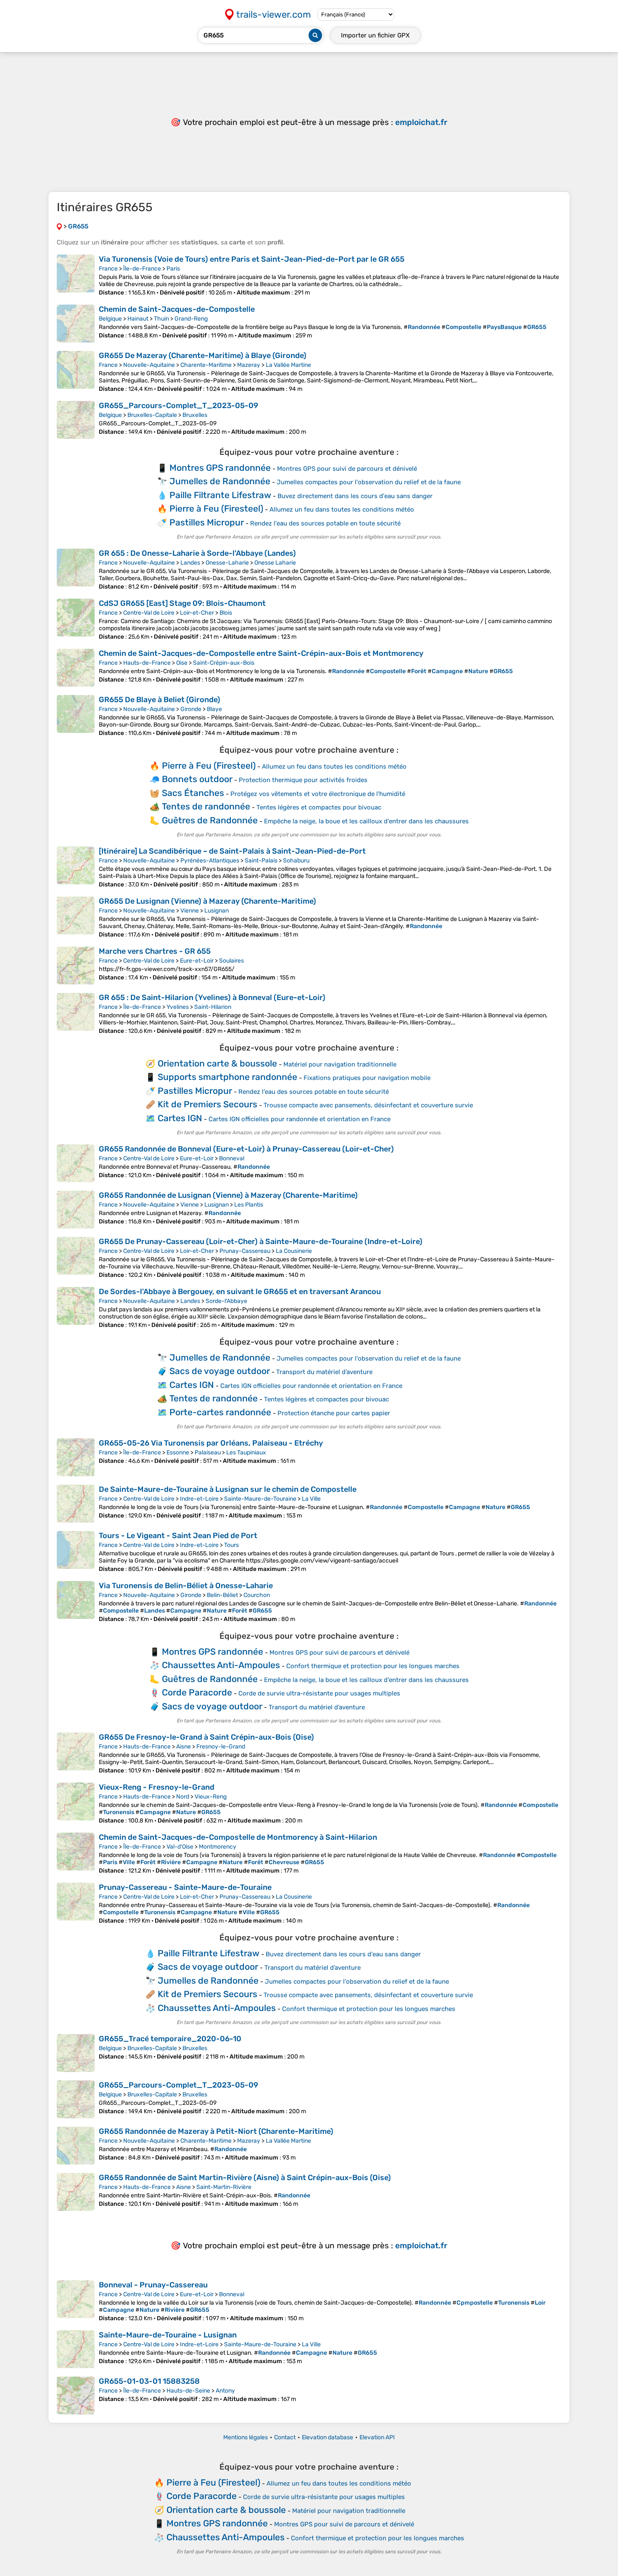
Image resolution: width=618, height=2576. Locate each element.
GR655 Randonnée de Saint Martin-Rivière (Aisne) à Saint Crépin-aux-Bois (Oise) (245, 2178)
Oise (182, 663)
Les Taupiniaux (246, 1452)
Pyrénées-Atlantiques (210, 861)
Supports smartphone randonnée (227, 1077)
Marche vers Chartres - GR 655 (155, 951)
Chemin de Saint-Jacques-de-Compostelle (177, 309)
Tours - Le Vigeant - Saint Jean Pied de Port (178, 1536)
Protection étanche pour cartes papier (334, 1413)
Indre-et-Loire (199, 1499)
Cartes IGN (180, 1118)
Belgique (110, 319)
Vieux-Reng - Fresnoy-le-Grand (157, 1787)
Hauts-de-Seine (188, 2391)
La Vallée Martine (288, 365)
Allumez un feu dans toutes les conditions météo (342, 509)
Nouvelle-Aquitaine (149, 365)
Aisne (184, 1747)
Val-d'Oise (180, 1847)
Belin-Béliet (222, 1595)
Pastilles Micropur (207, 522)
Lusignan (217, 911)
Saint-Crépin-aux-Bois (224, 663)
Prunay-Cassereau (245, 1251)
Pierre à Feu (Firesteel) (216, 508)
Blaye (214, 709)
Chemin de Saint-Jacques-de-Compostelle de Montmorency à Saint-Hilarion (238, 1837)
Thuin (161, 319)
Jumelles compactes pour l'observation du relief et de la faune (369, 482)
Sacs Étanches (193, 793)
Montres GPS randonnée (220, 468)
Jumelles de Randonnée (220, 481)
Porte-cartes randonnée (220, 1412)
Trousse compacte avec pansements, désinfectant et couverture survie (368, 1105)
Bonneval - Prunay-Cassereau (153, 2285)
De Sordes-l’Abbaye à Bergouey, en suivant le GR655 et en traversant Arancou (240, 1292)
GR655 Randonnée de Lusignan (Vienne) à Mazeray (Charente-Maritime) (228, 1195)
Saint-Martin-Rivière (224, 2187)
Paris (173, 269)
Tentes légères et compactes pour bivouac (319, 807)
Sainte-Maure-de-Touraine (260, 1499)
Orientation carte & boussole (217, 1063)
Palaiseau (208, 1452)
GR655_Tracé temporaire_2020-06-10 (170, 2039)
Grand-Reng (191, 319)
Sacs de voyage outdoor (220, 1371)
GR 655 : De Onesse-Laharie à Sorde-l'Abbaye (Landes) (197, 553)
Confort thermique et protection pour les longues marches (373, 1666)
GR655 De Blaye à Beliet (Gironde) (160, 700)
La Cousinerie (294, 1251)
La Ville (311, 1499)
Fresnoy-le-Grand (221, 1747)
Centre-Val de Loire (149, 613)
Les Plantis (249, 1205)
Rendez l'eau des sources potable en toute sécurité (325, 523)
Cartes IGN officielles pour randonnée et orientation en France (300, 1119)
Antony (225, 2391)
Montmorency (218, 1847)
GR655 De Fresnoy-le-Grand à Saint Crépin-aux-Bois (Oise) (206, 1737)
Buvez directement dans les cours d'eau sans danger (355, 496)
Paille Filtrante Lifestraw (220, 495)
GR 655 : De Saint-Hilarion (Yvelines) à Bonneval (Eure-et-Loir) (212, 998)
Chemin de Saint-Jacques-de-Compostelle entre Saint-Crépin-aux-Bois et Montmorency (261, 653)
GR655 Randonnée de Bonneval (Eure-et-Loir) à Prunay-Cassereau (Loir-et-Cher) (246, 1149)
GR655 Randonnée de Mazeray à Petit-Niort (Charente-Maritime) (216, 2131)
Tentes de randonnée (206, 806)
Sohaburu (296, 861)
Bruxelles (195, 415)
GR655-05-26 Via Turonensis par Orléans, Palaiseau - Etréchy (211, 1443)
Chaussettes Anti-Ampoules (221, 1665)
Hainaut (138, 319)
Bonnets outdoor (197, 779)
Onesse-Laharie (227, 563)
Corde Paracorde (197, 1692)
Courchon (257, 1595)
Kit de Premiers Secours (207, 1104)
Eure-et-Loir (197, 961)
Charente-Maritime (206, 365)
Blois (226, 613)
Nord (183, 1797)
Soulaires (231, 961)
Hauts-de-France (147, 663)
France (108, 269)
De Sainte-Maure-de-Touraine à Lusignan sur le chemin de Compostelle (228, 1489)
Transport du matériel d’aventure (324, 1372)
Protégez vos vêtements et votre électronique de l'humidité (318, 794)
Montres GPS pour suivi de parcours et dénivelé (347, 469)
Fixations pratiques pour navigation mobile (367, 1078)
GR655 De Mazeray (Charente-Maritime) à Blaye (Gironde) (203, 355)
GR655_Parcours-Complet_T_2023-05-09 (178, 406)
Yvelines (178, 1007)
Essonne (178, 1452)
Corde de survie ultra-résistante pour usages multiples (319, 1693)
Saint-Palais (261, 861)
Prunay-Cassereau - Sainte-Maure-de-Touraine (185, 1887)
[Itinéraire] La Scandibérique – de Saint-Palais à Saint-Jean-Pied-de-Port (232, 851)
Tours (231, 1545)
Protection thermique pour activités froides (303, 780)
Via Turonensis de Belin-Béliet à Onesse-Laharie (186, 1586)
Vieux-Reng (211, 1797)
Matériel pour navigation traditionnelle (340, 1064)
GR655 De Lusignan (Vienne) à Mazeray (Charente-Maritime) (207, 901)
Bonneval (232, 1158)
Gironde (191, 709)
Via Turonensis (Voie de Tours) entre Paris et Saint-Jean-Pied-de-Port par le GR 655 (252, 259)
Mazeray (249, 365)
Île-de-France (142, 269)
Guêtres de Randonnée (210, 820)
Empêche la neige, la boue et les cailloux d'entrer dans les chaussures (366, 821)
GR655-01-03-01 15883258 (149, 2381)
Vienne (190, 911)
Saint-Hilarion (213, 1007)
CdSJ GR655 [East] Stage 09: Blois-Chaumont (182, 603)
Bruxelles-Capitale (152, 415)
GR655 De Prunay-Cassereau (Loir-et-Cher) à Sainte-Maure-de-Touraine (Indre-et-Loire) (261, 1242)
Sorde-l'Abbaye (226, 1301)
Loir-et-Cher (197, 613)
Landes (190, 563)
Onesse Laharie (275, 563)
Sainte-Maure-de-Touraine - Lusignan (168, 2335)
